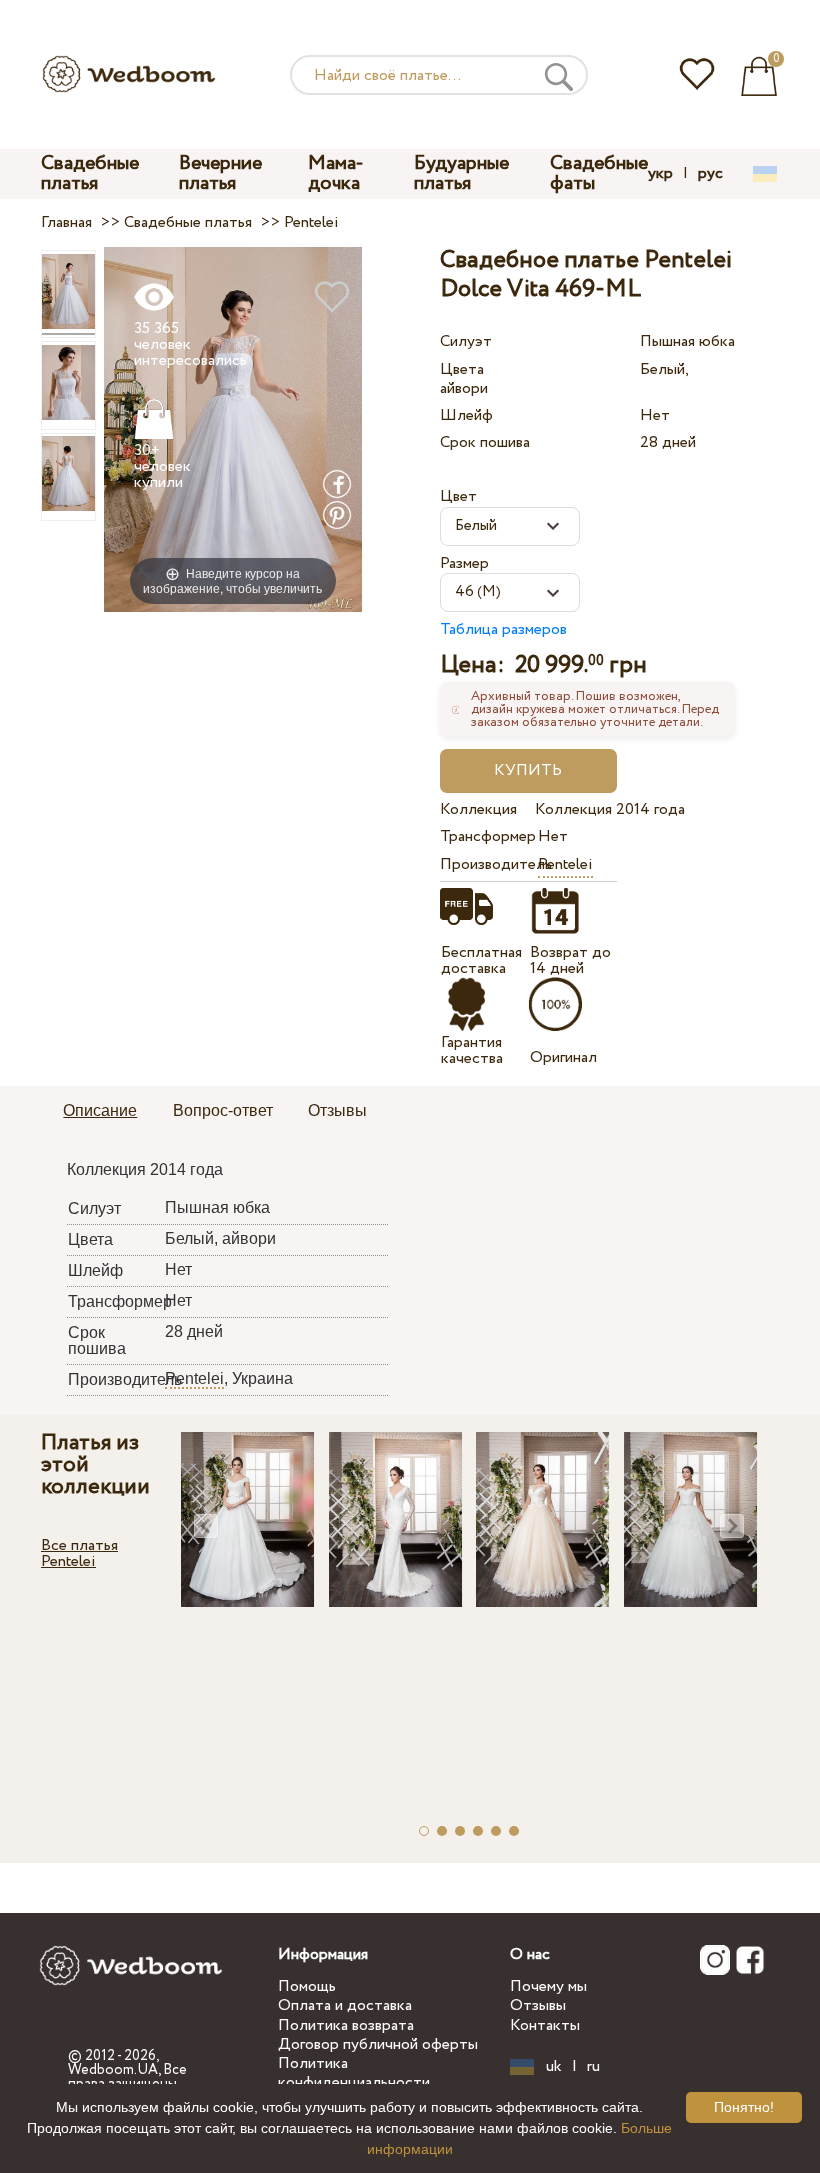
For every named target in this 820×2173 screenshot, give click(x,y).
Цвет (458, 496)
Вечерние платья (220, 173)
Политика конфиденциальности (354, 2073)
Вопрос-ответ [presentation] (223, 1110)
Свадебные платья (90, 173)
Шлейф (466, 415)
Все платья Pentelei (79, 1553)
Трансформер (484, 836)
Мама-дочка (336, 173)
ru (593, 2067)
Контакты (545, 2025)
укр (660, 174)
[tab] (100, 1112)
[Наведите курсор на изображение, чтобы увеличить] (233, 428)
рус (710, 174)
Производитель (484, 864)
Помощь (307, 1986)
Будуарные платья (461, 173)
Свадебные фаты (599, 173)
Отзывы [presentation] (337, 1110)
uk (554, 2067)
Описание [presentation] (100, 1110)
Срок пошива (485, 442)
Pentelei (565, 864)
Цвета (462, 369)
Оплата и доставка (345, 2005)
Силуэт (466, 341)
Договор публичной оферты (378, 2044)
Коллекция (478, 809)
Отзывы (538, 2005)
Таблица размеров (503, 629)
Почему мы (548, 1986)
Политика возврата (346, 2025)
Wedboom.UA (113, 2070)
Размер (464, 563)
